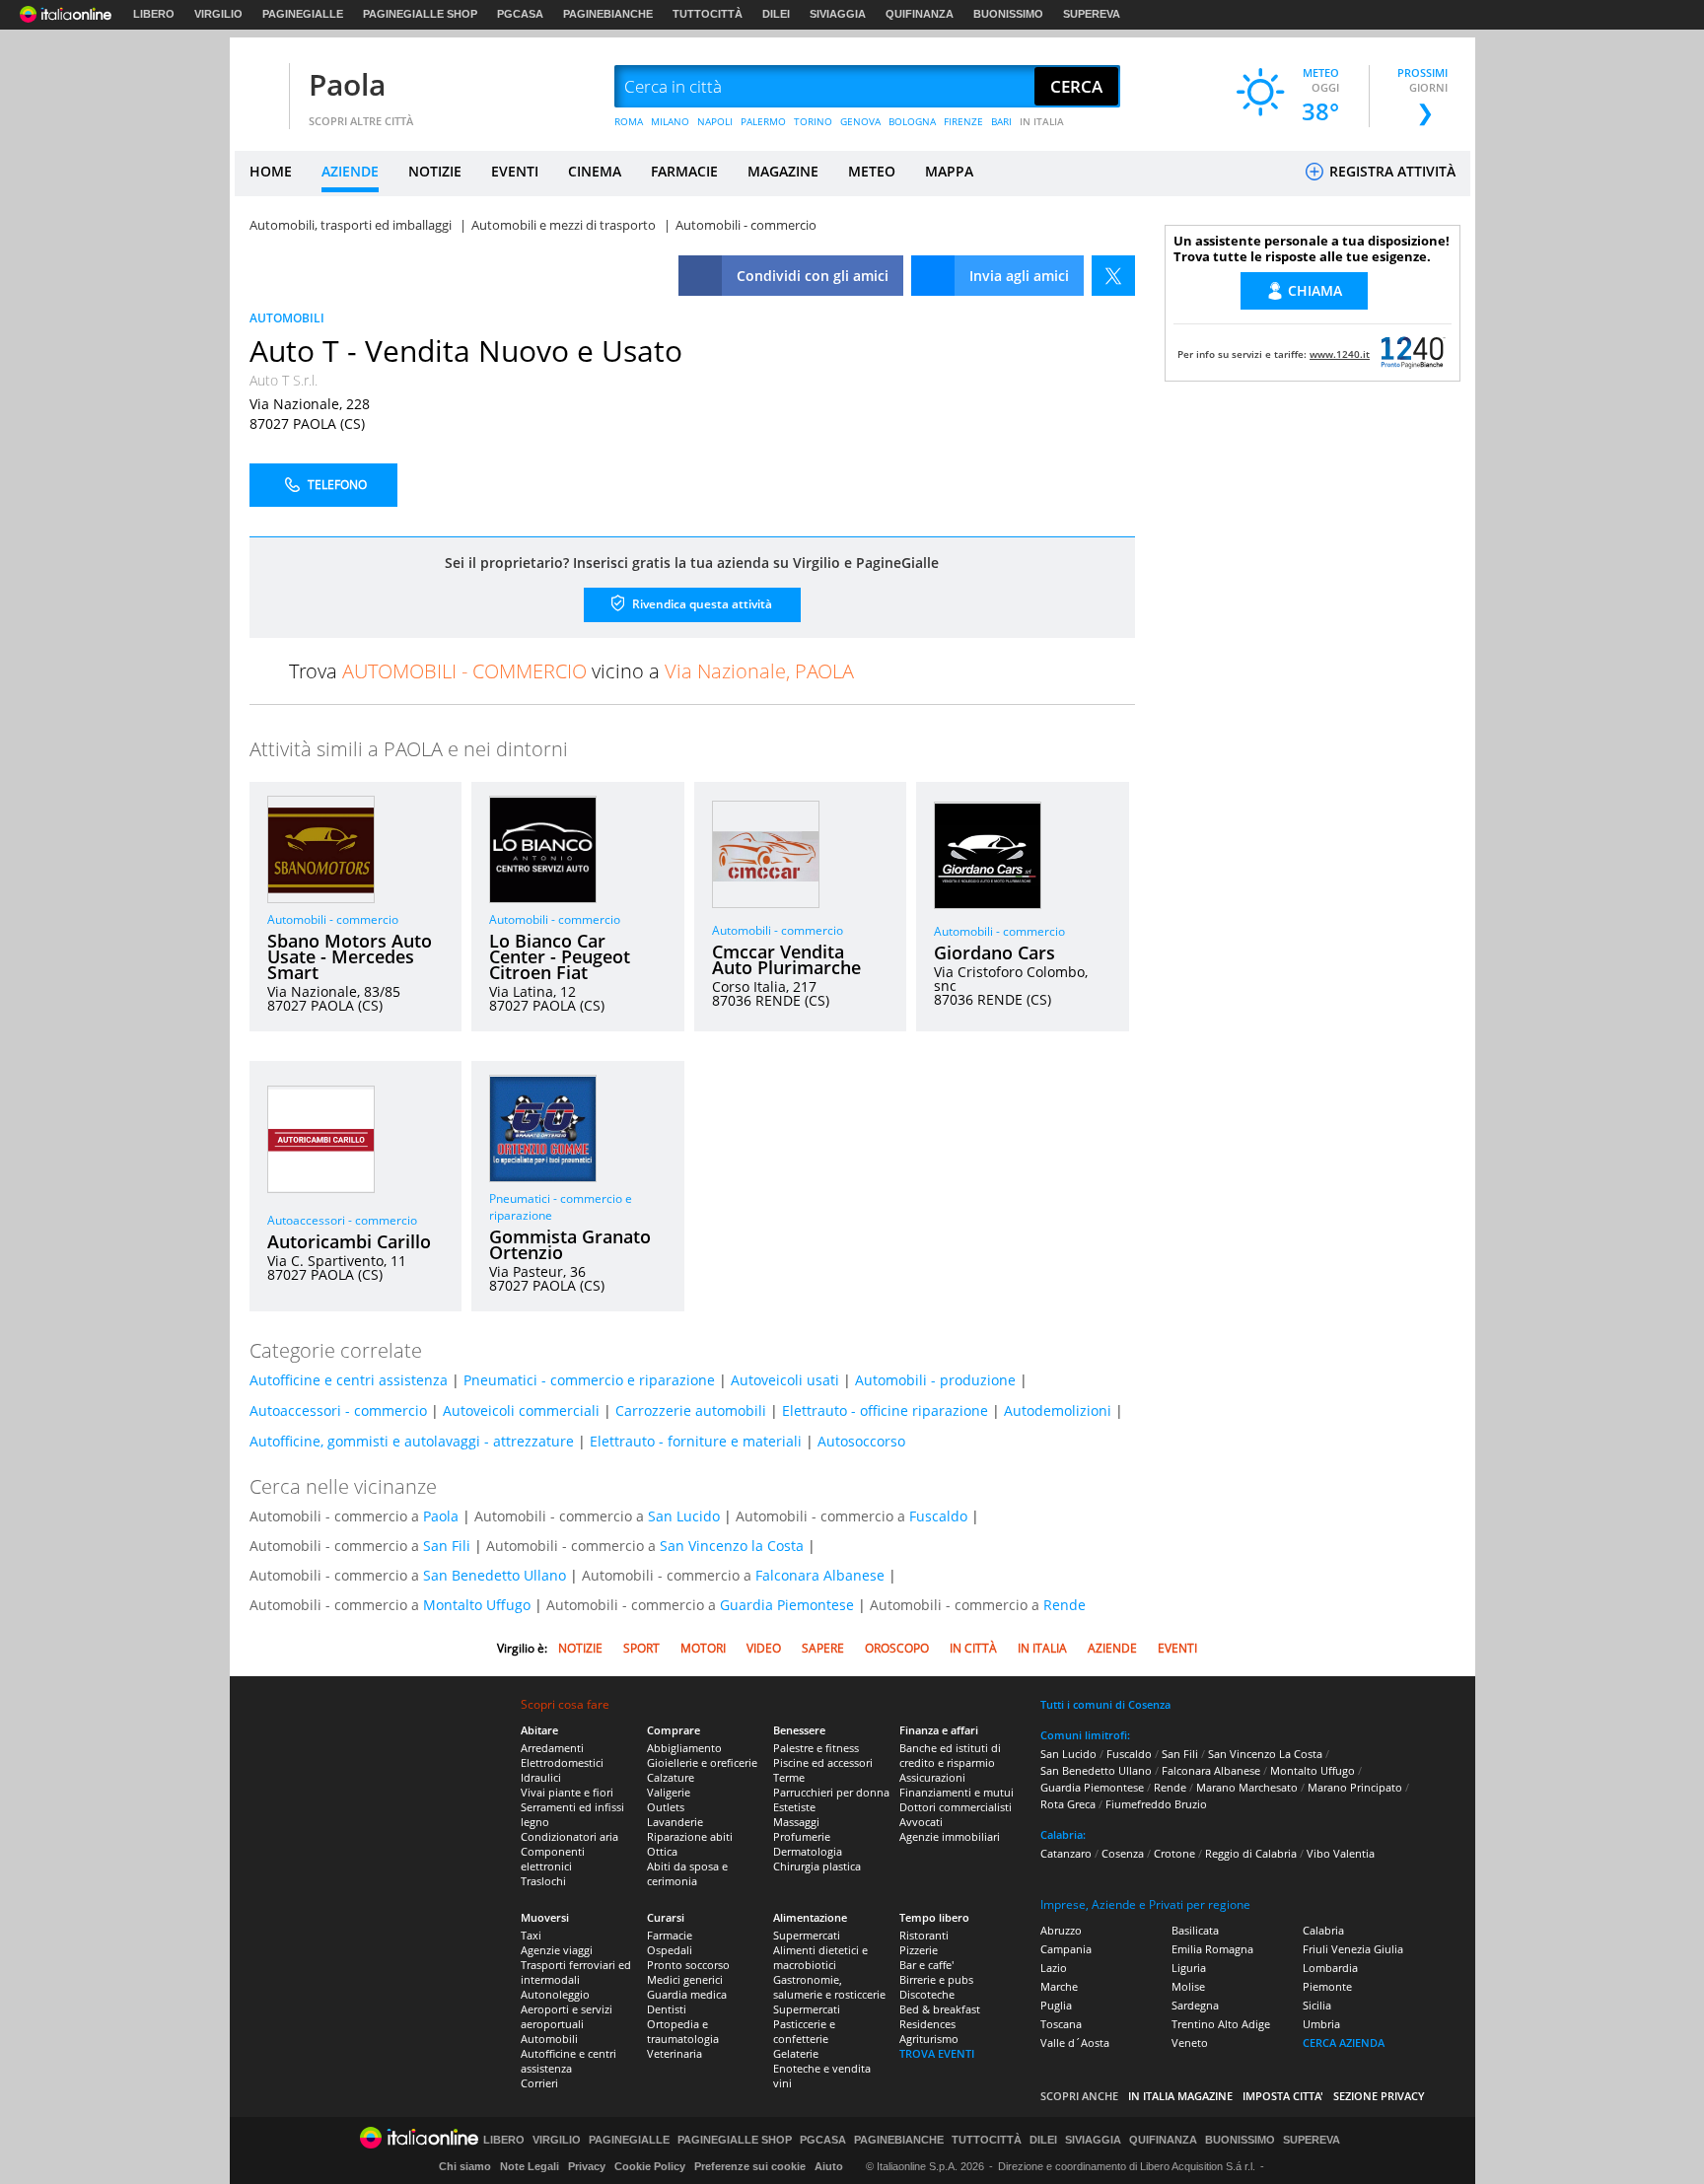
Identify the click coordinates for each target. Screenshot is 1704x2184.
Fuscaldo (938, 1516)
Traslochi (543, 1881)
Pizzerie (919, 1950)
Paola (347, 84)
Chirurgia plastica (817, 1866)
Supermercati (807, 1935)
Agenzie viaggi (557, 1950)
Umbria (1321, 2024)
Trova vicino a (571, 671)
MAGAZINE (783, 171)
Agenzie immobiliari (950, 1836)
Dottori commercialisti (956, 1807)
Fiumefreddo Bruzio (1156, 1804)
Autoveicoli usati (785, 1380)
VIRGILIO (218, 14)
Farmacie (670, 1935)
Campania (1066, 1949)
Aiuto (829, 2166)
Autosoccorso (861, 1441)
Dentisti (667, 2009)
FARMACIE (684, 171)
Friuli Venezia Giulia (1353, 1949)
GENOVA (860, 121)
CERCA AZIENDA (1344, 2043)
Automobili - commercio (333, 919)
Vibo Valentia (1341, 1853)
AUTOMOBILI (287, 318)
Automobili (549, 2039)
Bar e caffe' (926, 1965)
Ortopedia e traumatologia (683, 2031)
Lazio (1054, 1968)
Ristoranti (924, 1935)
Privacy (587, 2166)
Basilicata (1195, 1930)
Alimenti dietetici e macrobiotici (820, 1957)
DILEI (776, 14)
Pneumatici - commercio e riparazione (589, 1380)
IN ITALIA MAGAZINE (1180, 2096)
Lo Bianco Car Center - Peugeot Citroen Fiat (560, 956)
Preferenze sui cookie (750, 2166)
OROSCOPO (897, 1648)
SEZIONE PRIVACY (1379, 2096)
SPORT (641, 1648)
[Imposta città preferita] (259, 87)
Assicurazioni (932, 1777)
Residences (927, 2024)
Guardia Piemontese (787, 1605)
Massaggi (796, 1822)
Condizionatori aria (569, 1836)
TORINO (813, 121)
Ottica (662, 1851)
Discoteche (927, 1994)
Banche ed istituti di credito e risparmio (950, 1755)
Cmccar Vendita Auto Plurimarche (786, 959)
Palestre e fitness (816, 1748)
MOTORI (703, 1648)
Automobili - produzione (935, 1380)
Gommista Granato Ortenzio (570, 1244)
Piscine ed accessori (823, 1762)
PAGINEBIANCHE (608, 14)
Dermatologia (808, 1851)
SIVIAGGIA (838, 14)
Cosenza (1123, 1853)
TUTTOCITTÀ (708, 14)
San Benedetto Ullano (495, 1575)
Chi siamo (465, 2166)
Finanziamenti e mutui (957, 1792)
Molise (1188, 1986)
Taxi (531, 1935)
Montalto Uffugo (477, 1605)
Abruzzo (1061, 1930)
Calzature (671, 1777)
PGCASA (520, 14)
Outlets (666, 1807)
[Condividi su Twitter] (1113, 276)
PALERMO (763, 121)
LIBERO (154, 14)
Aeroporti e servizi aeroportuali (567, 2016)
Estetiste (794, 1807)
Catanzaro (1066, 1853)
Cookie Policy (650, 2166)
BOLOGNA (912, 121)
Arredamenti (552, 1748)
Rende (1065, 1605)
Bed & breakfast (940, 2009)
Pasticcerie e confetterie (804, 2031)
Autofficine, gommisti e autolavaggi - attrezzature (412, 1441)
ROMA (629, 121)
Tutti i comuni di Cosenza (1105, 1704)
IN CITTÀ (973, 1648)
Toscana (1061, 2024)
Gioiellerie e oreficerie (702, 1762)
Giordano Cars (994, 952)
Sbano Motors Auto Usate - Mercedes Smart (350, 956)
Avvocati (921, 1822)
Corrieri (539, 2083)
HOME (271, 171)
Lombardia (1330, 1968)
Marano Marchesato (1247, 1787)
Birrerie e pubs (936, 1979)
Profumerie (802, 1836)
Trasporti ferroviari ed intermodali (576, 1972)
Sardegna (1195, 2005)
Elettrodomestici (562, 1762)
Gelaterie (796, 2053)
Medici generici (685, 1979)
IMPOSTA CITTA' (1283, 2096)
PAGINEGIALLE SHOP (420, 14)
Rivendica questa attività (701, 604)
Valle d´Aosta (1075, 2043)
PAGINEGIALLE (303, 14)
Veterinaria (674, 2053)
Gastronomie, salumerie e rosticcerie (829, 1987)
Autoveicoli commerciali (521, 1410)
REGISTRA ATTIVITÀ (1390, 171)
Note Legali (530, 2166)
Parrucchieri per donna (831, 1792)
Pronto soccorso (688, 1965)
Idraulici (541, 1777)
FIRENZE (963, 121)
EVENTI (515, 171)
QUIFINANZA (920, 14)
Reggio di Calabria (1251, 1853)
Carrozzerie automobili (691, 1410)
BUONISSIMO (1008, 14)
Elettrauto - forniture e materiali (696, 1441)
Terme (789, 1777)
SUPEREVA (1092, 14)
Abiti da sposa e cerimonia (687, 1873)
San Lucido (684, 1516)
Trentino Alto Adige (1221, 2024)
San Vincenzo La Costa (1265, 1754)
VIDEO (764, 1648)
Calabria (1323, 1930)
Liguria (1189, 1968)
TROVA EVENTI (937, 2053)
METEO (872, 171)
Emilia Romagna (1212, 1949)
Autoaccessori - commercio (342, 1220)
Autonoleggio (555, 1994)
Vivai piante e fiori (567, 1792)
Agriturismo (929, 2039)
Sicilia (1317, 2005)
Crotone (1174, 1853)
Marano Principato (1355, 1787)
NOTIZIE (435, 171)
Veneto (1190, 2043)
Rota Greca (1068, 1804)
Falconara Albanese (820, 1575)
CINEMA (595, 171)
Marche (1059, 1986)
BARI (1001, 121)
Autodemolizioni (1058, 1410)
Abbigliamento (684, 1748)
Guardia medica (687, 1994)
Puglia (1056, 2005)
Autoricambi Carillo (349, 1241)
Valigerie (669, 1792)
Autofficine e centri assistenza (349, 1380)
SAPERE (823, 1648)
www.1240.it (1340, 354)
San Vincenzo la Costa (732, 1546)
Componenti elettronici (553, 1859)
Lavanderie (675, 1822)
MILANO (670, 121)
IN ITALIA (1042, 121)
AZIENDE (350, 171)
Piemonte (1327, 1986)
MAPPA (949, 171)
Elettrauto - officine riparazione (885, 1410)
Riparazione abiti (690, 1836)
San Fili (447, 1546)
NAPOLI (715, 121)
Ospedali (670, 1950)
